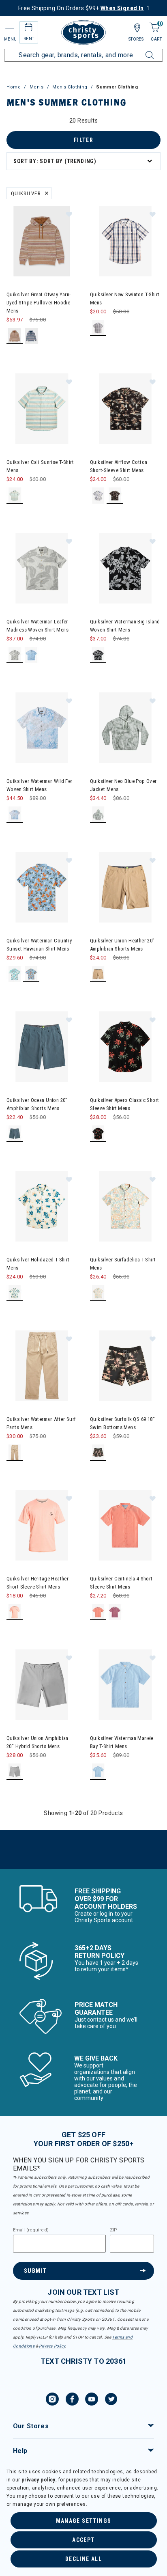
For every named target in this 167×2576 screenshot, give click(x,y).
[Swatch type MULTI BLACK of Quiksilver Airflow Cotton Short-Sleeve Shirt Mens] (115, 496)
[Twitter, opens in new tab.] (111, 2400)
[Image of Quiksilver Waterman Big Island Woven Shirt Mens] (125, 568)
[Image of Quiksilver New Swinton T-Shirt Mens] (125, 241)
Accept (83, 2540)
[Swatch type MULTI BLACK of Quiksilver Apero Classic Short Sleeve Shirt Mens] (98, 1134)
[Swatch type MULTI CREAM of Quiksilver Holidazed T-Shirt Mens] (15, 1293)
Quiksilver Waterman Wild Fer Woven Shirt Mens (40, 785)
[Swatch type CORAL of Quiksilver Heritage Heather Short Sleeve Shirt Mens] (15, 1612)
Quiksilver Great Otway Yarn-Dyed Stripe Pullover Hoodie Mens (39, 303)
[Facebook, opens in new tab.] (72, 2400)
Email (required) (31, 2230)
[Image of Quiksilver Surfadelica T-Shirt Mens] (125, 1206)
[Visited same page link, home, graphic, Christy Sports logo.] (83, 32)
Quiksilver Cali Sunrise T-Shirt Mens (40, 466)
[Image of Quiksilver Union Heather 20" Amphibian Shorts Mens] (125, 887)
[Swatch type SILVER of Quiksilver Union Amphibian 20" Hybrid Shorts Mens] (15, 1772)
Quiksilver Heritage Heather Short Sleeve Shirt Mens (37, 1583)
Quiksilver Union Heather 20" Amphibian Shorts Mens (122, 945)
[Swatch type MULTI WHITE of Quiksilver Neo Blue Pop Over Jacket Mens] (98, 815)
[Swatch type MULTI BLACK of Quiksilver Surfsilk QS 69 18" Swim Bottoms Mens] (98, 1453)
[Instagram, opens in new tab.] (52, 2400)
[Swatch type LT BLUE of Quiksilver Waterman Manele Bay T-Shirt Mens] (98, 1772)
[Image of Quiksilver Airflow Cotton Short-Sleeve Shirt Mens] (125, 409)
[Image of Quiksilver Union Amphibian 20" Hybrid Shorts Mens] (42, 1685)
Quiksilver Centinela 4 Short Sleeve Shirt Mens (121, 1583)
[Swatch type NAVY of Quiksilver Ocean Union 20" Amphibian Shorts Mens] (15, 1134)
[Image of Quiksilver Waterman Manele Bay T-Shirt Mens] (125, 1685)
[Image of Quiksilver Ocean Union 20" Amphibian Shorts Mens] (42, 1047)
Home (14, 87)
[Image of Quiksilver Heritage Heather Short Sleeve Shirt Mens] (42, 1525)
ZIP (113, 2230)
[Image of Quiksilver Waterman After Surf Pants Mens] (42, 1366)
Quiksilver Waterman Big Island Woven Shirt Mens (125, 626)
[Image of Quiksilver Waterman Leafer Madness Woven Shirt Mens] (42, 568)
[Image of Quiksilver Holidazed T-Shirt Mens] (42, 1206)
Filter (83, 140)
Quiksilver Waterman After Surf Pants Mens (41, 1423)
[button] (69, 214)
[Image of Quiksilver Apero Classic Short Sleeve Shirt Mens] (125, 1047)
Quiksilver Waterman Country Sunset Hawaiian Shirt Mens (39, 945)
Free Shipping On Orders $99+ (81, 8)
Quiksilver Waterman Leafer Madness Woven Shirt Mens (37, 626)
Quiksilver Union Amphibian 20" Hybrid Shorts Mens (37, 1742)
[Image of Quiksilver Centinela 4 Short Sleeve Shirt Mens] (125, 1525)
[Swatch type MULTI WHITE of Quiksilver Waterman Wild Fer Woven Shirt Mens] (15, 815)
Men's (37, 87)
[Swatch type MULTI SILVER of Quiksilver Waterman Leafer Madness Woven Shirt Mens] (15, 655)
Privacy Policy (52, 2346)
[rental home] (29, 29)
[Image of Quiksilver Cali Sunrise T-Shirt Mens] (42, 409)
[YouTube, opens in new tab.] (92, 2400)
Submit (35, 2271)
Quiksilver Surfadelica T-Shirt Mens (123, 1264)
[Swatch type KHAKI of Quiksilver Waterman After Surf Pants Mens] (15, 1453)
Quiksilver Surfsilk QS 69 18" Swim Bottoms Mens (122, 1423)
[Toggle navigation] (9, 28)
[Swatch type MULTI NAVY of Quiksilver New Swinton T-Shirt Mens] (98, 328)
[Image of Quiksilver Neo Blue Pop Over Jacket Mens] (125, 728)
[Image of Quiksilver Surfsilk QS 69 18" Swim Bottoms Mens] (125, 1366)
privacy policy (39, 2480)
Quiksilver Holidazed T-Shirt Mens (38, 1264)
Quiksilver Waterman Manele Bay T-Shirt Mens (122, 1742)
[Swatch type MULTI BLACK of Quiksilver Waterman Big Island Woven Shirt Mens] (98, 655)
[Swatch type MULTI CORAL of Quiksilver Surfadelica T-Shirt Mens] (98, 1293)
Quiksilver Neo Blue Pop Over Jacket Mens (123, 785)
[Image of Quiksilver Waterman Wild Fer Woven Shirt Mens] (42, 728)
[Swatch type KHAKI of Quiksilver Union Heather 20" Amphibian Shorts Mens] (98, 974)
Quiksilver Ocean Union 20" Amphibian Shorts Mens (37, 1104)
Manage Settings (84, 2521)
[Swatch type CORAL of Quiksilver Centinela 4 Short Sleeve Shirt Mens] (98, 1612)
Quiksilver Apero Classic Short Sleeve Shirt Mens (125, 1104)
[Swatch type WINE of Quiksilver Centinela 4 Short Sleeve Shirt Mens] (115, 1612)
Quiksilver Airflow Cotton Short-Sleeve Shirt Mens (119, 466)
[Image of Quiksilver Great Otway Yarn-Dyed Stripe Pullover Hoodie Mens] (42, 241)
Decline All (83, 2559)
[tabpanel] (83, 993)
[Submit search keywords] (141, 50)
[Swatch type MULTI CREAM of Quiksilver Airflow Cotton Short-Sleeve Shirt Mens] (98, 496)
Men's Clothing (70, 87)
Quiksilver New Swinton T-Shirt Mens (125, 299)
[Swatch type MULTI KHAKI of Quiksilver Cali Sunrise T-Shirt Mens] (15, 496)
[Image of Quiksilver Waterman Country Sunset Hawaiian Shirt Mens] (42, 887)
